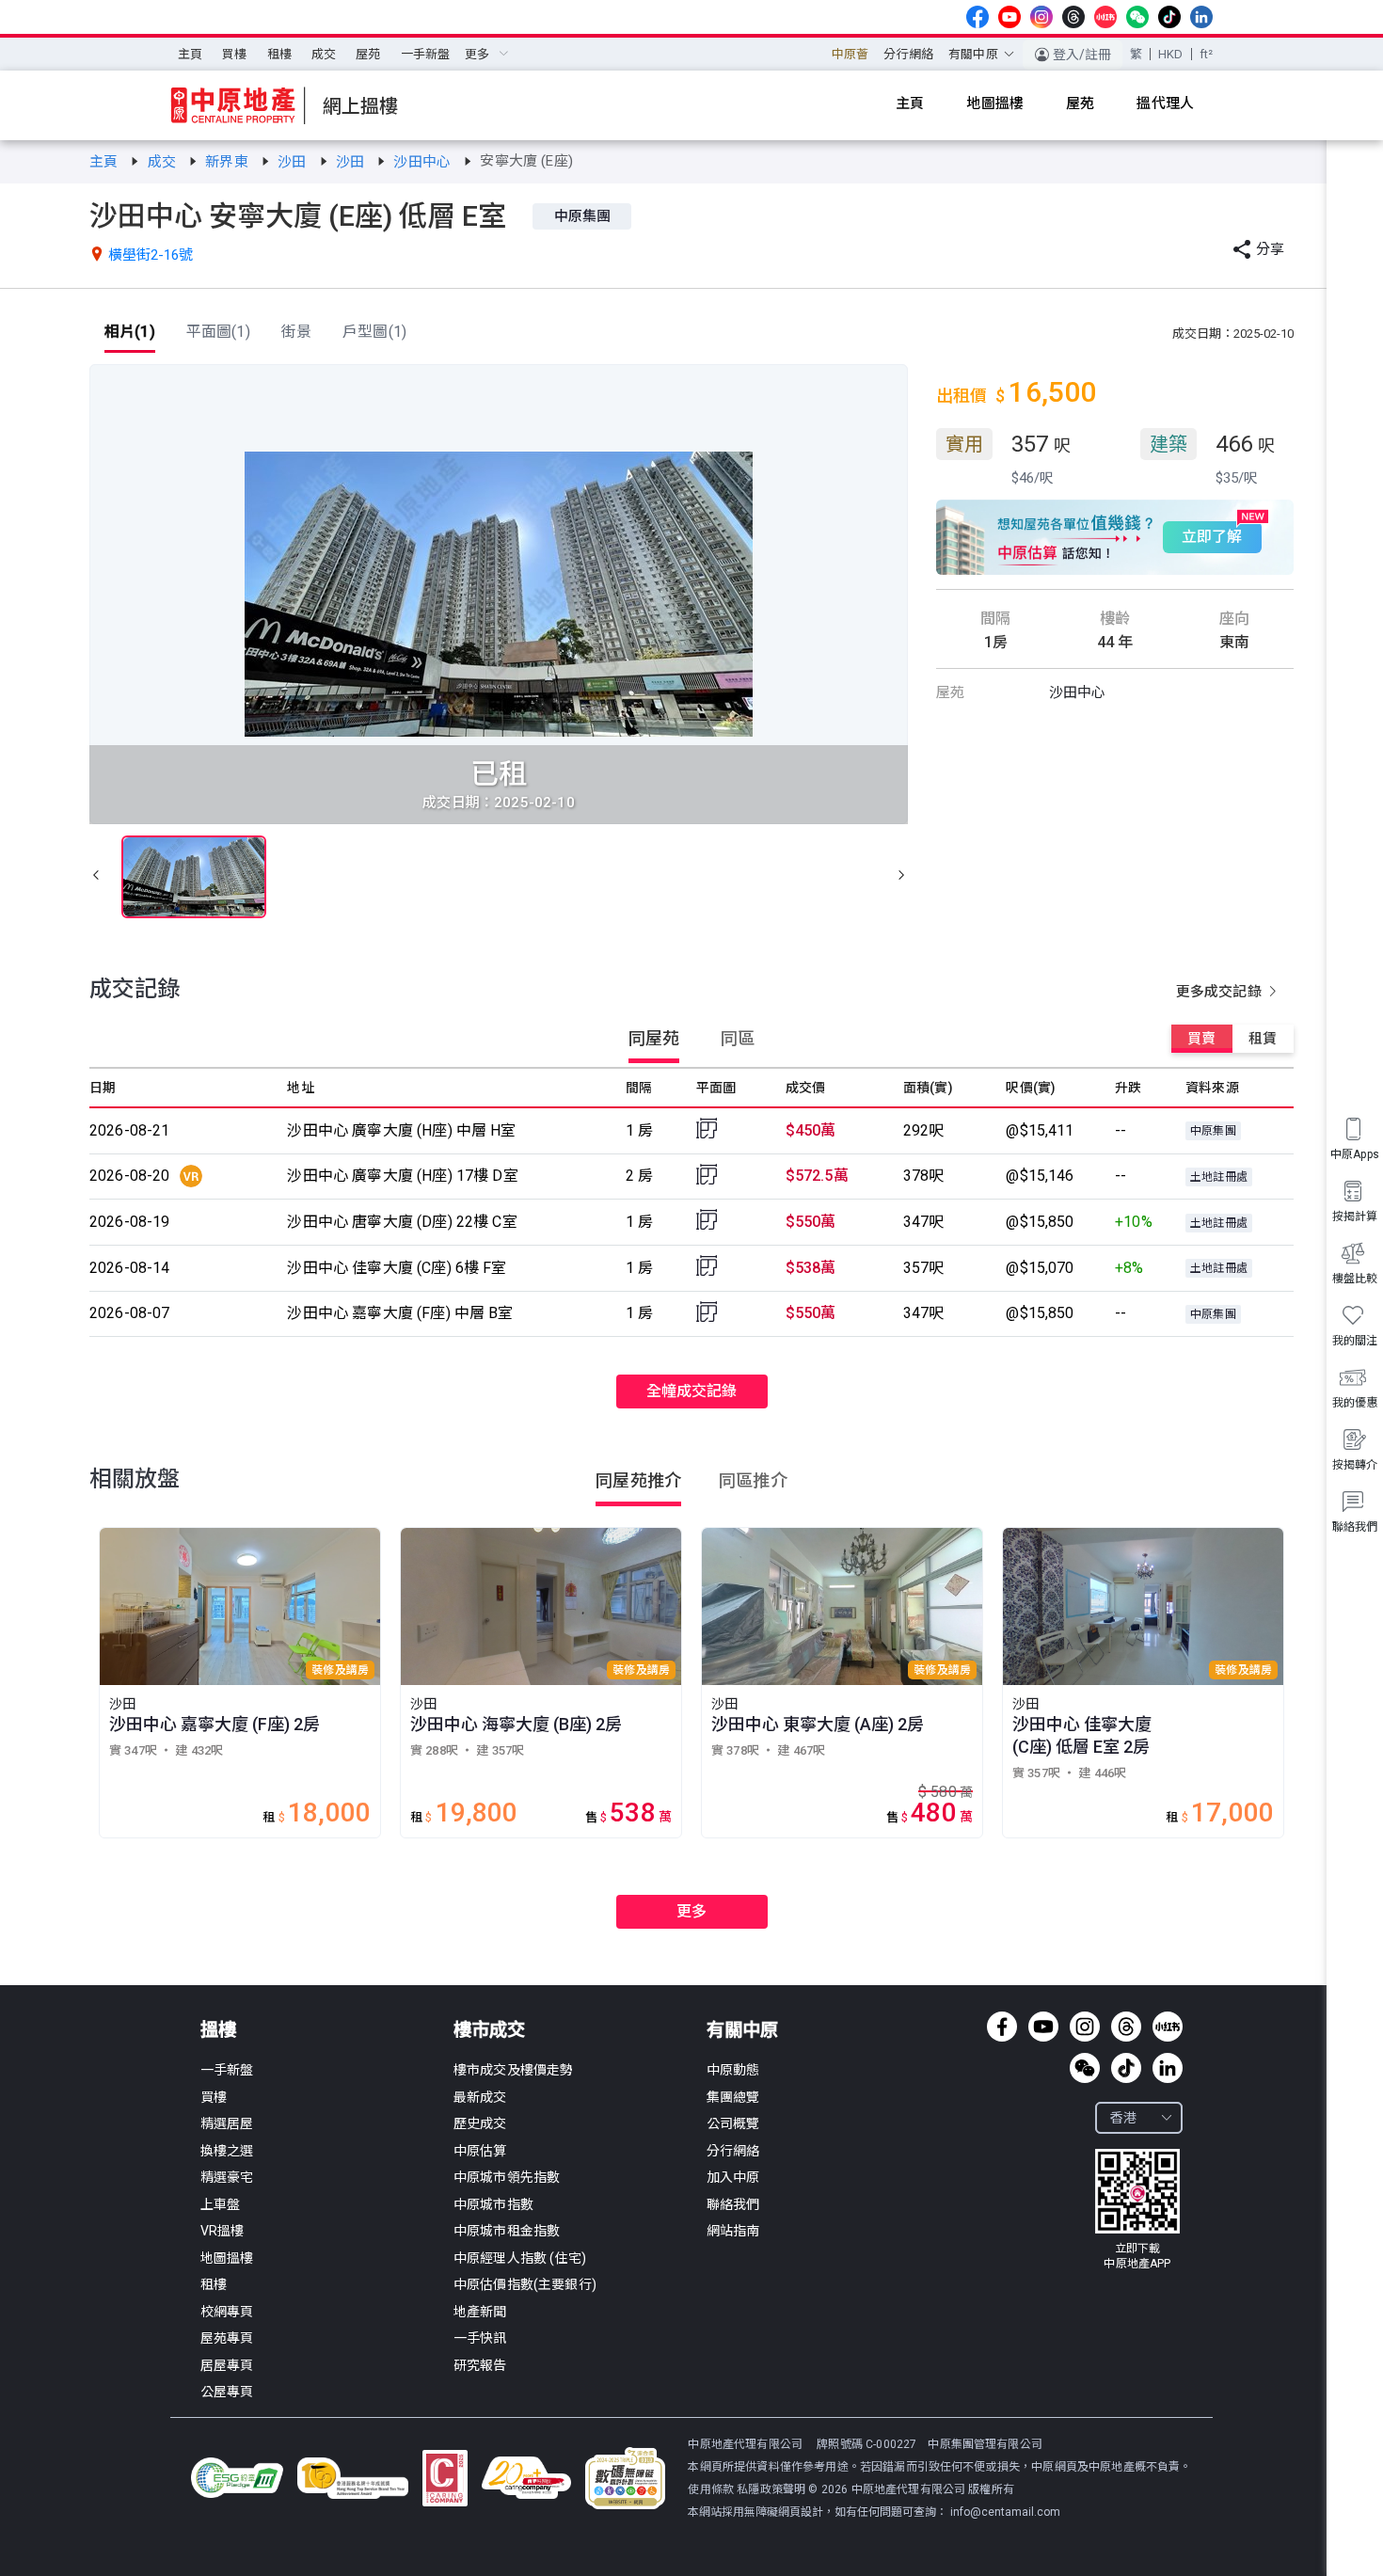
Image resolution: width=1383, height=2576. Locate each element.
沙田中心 (424, 162)
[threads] (1073, 17)
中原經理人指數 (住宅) (520, 2258)
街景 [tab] (296, 332)
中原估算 (480, 2151)
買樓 (234, 54)
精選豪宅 (227, 2177)
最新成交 (480, 2097)
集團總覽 (733, 2097)
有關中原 (742, 2030)
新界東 (229, 162)
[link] (105, 162)
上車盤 (220, 2204)
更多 (691, 1911)
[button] (96, 877)
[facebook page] (978, 17)
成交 (324, 54)
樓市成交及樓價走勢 (513, 2070)
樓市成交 (489, 2030)
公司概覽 (733, 2123)
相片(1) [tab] (130, 332)
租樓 (279, 54)
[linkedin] (1201, 17)
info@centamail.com (1005, 2512)
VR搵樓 (223, 2231)
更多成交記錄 (1221, 992)
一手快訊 (480, 2338)
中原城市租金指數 (507, 2231)
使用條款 (712, 2489)
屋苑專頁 (227, 2338)
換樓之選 (227, 2151)
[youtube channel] (1009, 17)
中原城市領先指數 (507, 2177)
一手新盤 (426, 54)
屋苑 (368, 54)
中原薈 (850, 54)
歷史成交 (480, 2123)
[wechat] (1137, 17)
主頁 (190, 54)
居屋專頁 (227, 2365)
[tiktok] (1169, 17)
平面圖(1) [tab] (218, 332)
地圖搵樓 (227, 2258)
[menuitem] (190, 55)
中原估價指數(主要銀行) (525, 2284)
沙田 (294, 162)
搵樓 (218, 2030)
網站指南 (733, 2231)
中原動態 (733, 2070)
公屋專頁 (227, 2392)
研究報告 (480, 2365)
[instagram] (1041, 17)
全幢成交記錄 (692, 1391)
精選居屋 (227, 2123)
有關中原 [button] (973, 54)
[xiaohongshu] (1105, 17)
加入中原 (733, 2177)
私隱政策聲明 (771, 2489)
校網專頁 (227, 2312)
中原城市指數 (493, 2204)
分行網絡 (908, 54)
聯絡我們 (733, 2204)
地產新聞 (480, 2312)
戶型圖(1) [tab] (374, 332)
